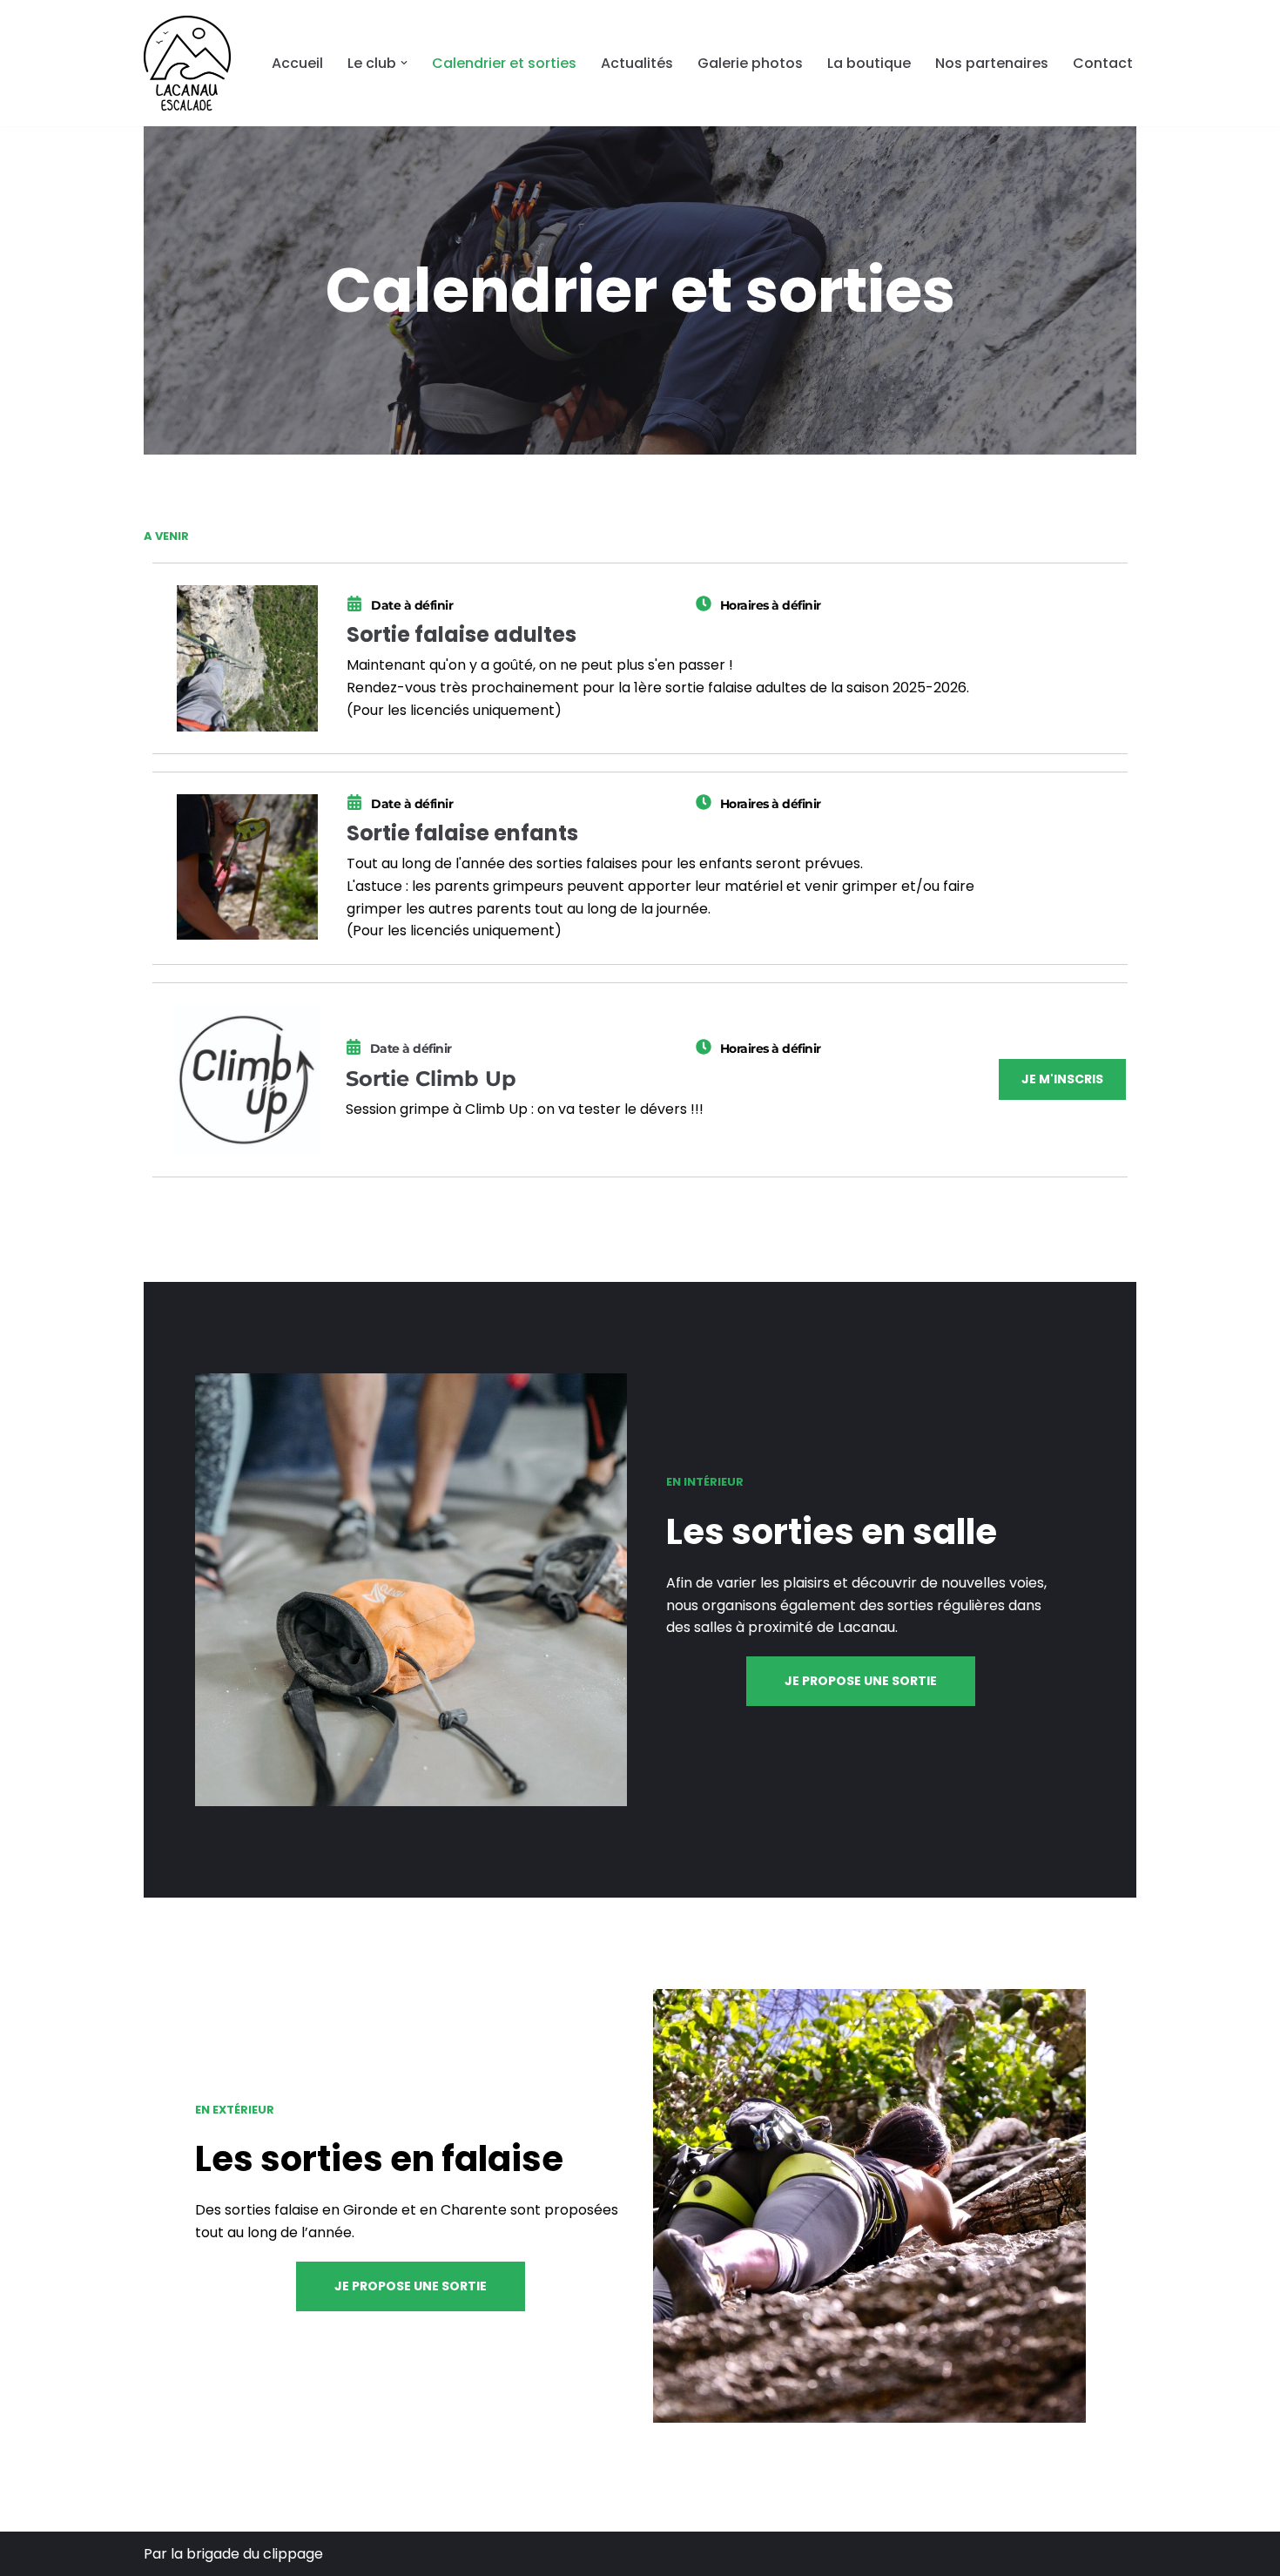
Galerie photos (750, 63)
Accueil (297, 63)
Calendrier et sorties (504, 63)
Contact (1103, 63)
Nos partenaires (992, 63)
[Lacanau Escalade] (187, 63)
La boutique (869, 63)
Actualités (637, 63)
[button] (404, 63)
